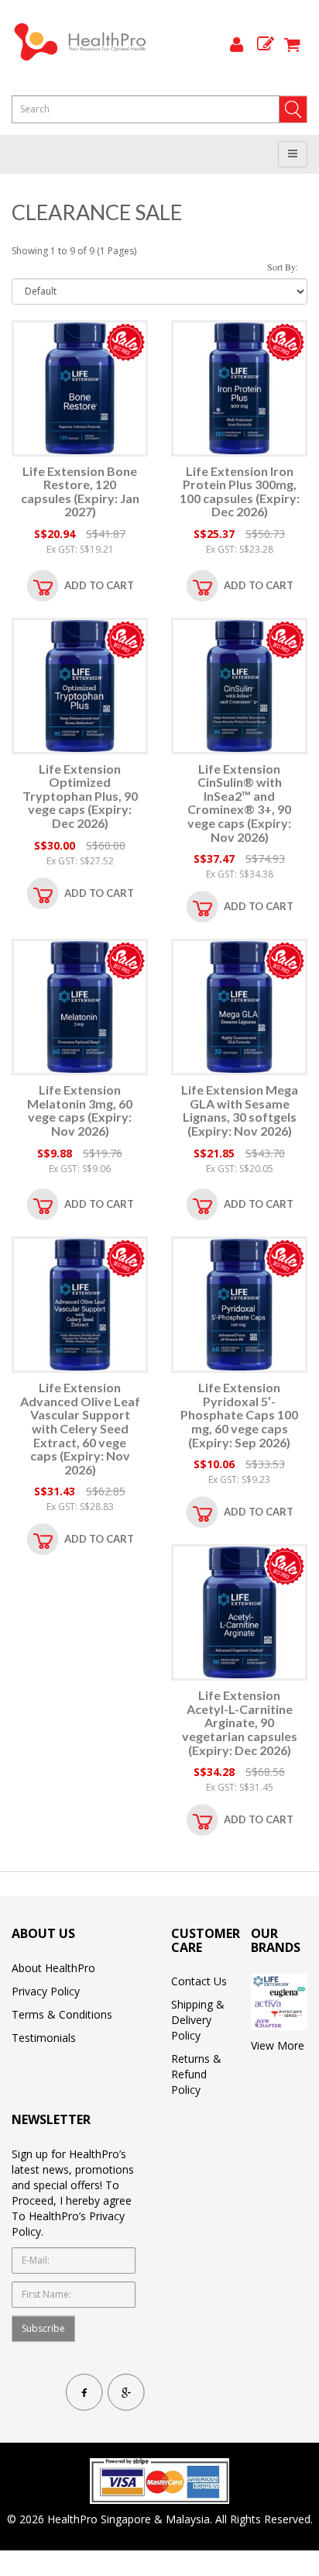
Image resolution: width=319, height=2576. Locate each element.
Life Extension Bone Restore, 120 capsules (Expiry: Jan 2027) (80, 491)
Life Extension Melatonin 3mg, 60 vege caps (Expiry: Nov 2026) (80, 1110)
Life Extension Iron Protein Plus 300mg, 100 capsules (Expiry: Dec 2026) (240, 491)
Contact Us (199, 1981)
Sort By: (283, 267)
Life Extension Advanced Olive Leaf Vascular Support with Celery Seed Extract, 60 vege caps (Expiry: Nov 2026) (80, 1428)
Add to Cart (99, 585)
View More (278, 2045)
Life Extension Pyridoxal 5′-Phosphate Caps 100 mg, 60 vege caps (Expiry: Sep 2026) (239, 1414)
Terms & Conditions (62, 2014)
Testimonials (44, 2038)
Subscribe (43, 2328)
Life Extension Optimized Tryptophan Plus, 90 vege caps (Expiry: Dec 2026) (80, 796)
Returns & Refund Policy (196, 2074)
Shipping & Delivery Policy (198, 2020)
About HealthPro (53, 1968)
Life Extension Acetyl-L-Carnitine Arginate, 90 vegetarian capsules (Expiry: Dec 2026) (240, 1722)
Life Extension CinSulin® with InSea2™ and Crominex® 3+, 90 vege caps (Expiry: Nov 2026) (239, 803)
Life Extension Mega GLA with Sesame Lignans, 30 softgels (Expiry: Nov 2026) (240, 1110)
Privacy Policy (46, 1991)
